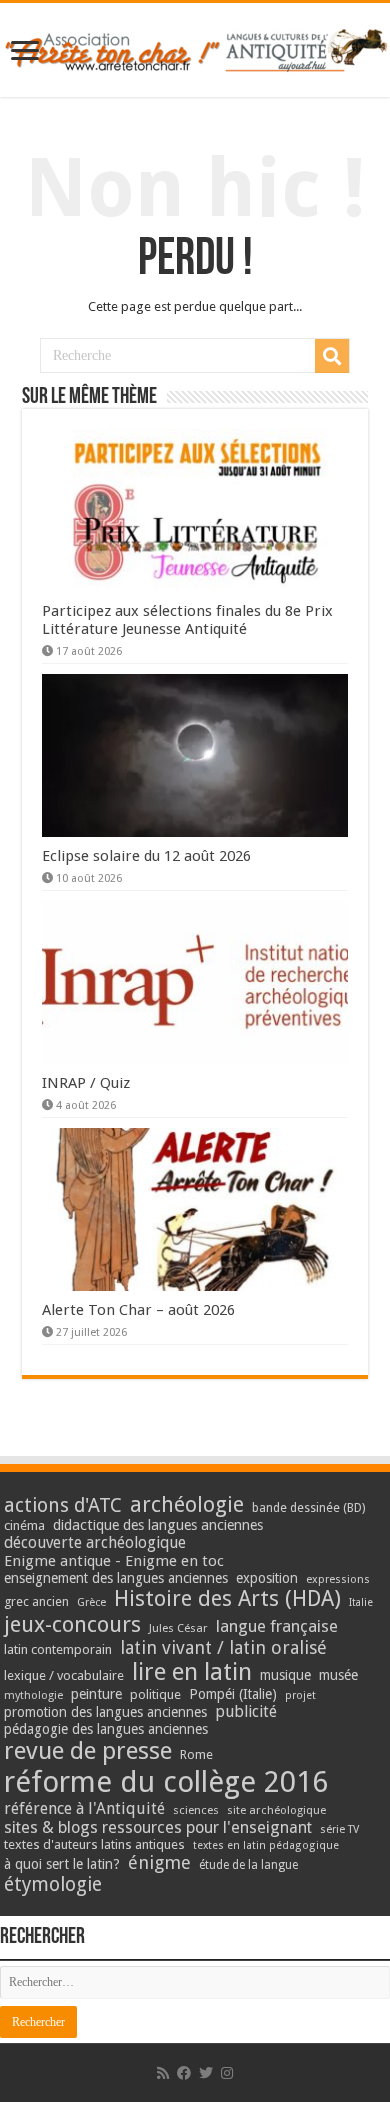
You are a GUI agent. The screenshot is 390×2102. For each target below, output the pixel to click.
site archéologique (276, 1810)
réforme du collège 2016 (166, 1782)
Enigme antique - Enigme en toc (114, 1561)
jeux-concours (72, 1624)
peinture (96, 1694)
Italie (361, 1602)
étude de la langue (248, 1865)
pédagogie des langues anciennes (106, 1729)
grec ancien (36, 1601)
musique (285, 1675)
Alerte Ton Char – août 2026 (138, 1310)
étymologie (53, 1884)
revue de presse (88, 1751)
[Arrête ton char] (195, 47)
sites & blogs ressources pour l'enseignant (158, 1827)
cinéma (24, 1525)
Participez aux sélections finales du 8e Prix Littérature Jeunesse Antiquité (187, 620)
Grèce (91, 1602)
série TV (339, 1829)
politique (155, 1694)
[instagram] (227, 2073)
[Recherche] (332, 356)
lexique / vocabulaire (64, 1675)
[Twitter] (206, 2073)
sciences (196, 1810)
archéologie (187, 1504)
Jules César (178, 1628)
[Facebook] (184, 2073)
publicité (246, 1711)
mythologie (33, 1695)
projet (300, 1695)
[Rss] (163, 2073)
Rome (196, 1754)
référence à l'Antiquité (84, 1808)
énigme (159, 1862)
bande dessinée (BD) (308, 1508)
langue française (277, 1626)
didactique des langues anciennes (158, 1525)
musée (338, 1675)
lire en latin (192, 1672)
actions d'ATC (63, 1505)
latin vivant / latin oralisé (223, 1647)
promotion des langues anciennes (105, 1712)
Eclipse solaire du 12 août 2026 (146, 856)
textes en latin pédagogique (266, 1845)
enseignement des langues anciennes (116, 1578)
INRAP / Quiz (86, 1083)
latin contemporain (58, 1649)
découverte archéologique (95, 1542)
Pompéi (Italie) (233, 1694)
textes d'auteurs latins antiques (94, 1844)
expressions (338, 1579)
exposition (267, 1578)
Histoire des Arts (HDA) (227, 1598)
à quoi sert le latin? (62, 1864)
